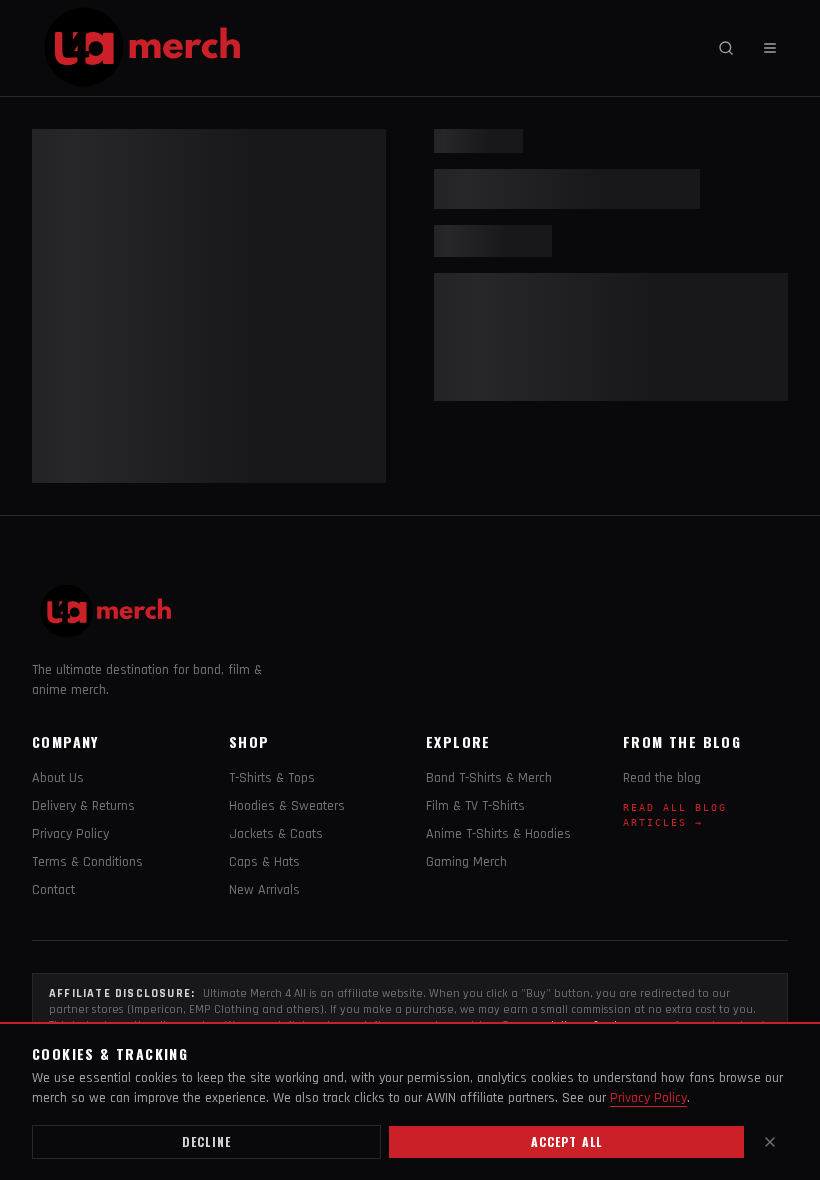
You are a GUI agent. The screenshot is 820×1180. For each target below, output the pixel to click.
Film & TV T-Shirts (475, 806)
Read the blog (662, 778)
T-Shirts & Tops (272, 778)
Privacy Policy (70, 834)
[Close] (770, 1142)
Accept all (567, 1141)
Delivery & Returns (83, 806)
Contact (53, 890)
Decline (206, 1141)
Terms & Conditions (87, 862)
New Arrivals (264, 890)
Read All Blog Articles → (675, 815)
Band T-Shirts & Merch (489, 778)
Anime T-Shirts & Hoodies (498, 834)
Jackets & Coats (276, 834)
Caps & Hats (264, 862)
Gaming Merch (466, 862)
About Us (58, 778)
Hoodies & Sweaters (287, 806)
